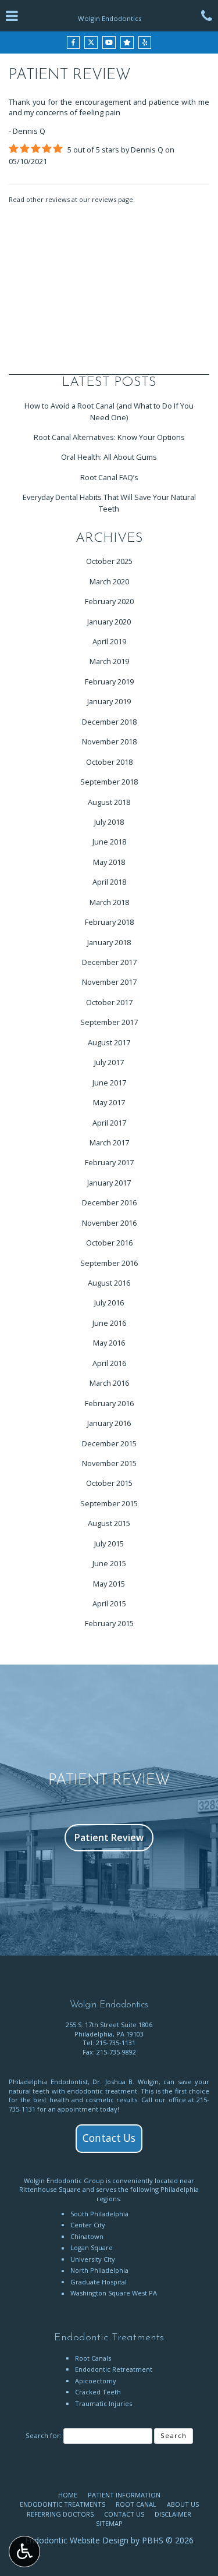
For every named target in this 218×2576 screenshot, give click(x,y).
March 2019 (109, 661)
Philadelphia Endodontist (48, 2082)
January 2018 (109, 942)
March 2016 (109, 1383)
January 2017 (109, 1183)
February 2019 (109, 682)
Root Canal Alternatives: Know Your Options (109, 437)
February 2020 (109, 601)
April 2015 (109, 1603)
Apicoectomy (96, 2381)
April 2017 (109, 1123)
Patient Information (124, 2495)
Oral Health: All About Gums (109, 457)
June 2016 (109, 1323)
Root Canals (93, 2358)
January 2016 (109, 1423)
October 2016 (109, 1243)
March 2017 (109, 1142)
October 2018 (109, 762)
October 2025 (109, 561)
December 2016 (109, 1202)
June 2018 (109, 842)
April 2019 (109, 641)
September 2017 (109, 1022)
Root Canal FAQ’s (109, 477)
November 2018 (109, 741)
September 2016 (109, 1263)
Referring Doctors (60, 2514)
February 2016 (109, 1403)
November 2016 (109, 1223)
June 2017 (109, 1083)
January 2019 (109, 701)
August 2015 (109, 1523)
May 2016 (109, 1343)
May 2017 (109, 1102)
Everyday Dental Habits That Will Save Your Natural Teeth (109, 503)
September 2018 (109, 782)
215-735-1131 (116, 2043)
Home (68, 2495)
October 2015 (109, 1483)
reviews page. (113, 199)
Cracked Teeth (98, 2392)
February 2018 (109, 922)
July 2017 (109, 1062)
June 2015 (109, 1563)
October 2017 (109, 1002)
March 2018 (109, 902)
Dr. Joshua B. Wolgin (126, 2082)
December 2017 (109, 962)
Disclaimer (173, 2514)
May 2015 (109, 1584)
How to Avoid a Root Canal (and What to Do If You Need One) (109, 411)
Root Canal (136, 2504)
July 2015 (109, 1544)
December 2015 (109, 1443)
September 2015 (109, 1503)
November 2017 (109, 982)
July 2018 (109, 822)
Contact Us (109, 2138)
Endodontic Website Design (77, 2540)
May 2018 (109, 862)
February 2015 (109, 1623)
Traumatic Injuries (103, 2403)
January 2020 (109, 622)
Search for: (44, 2435)
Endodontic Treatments (62, 2504)
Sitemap (109, 2523)
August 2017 (109, 1042)
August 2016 (109, 1283)
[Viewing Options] (24, 2552)
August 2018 (109, 802)
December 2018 (109, 722)
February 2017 (109, 1162)
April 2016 (109, 1363)
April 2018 (109, 882)
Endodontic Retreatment (114, 2369)
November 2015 (109, 1463)
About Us (183, 2504)
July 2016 (109, 1303)
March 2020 (109, 581)
